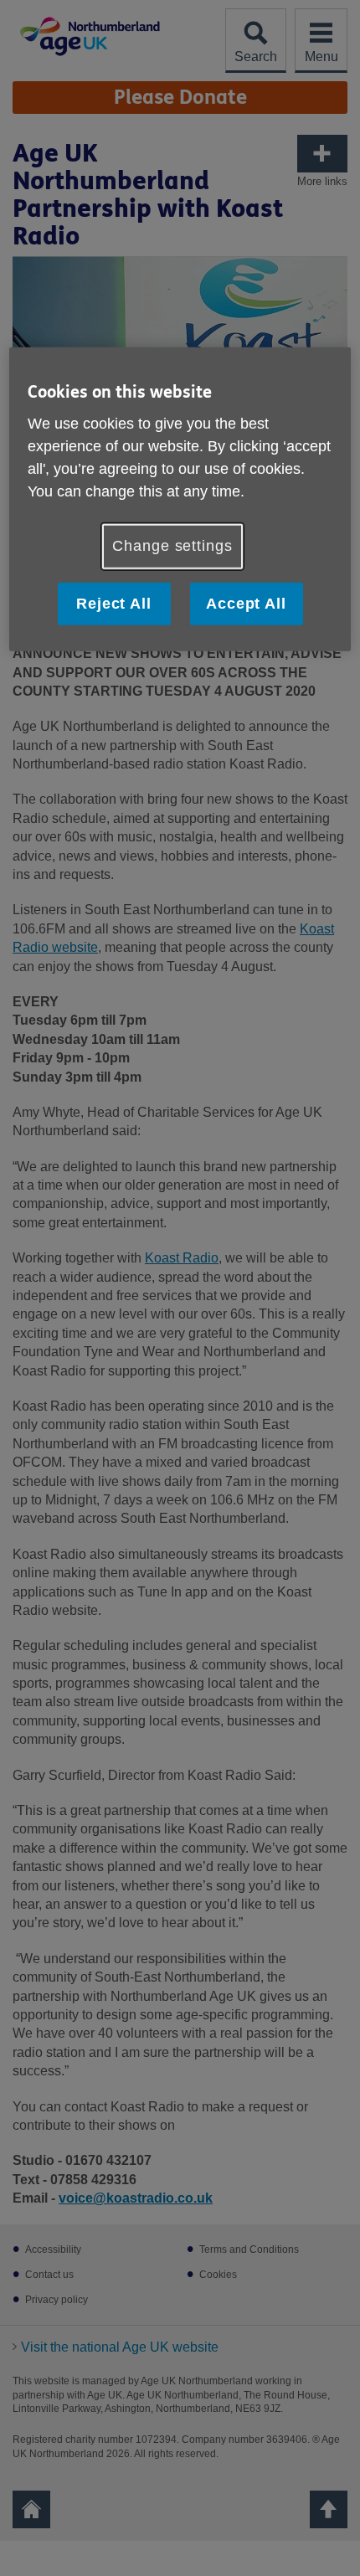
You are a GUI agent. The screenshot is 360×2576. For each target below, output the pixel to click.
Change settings (172, 546)
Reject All (114, 603)
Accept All (246, 603)
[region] (180, 499)
